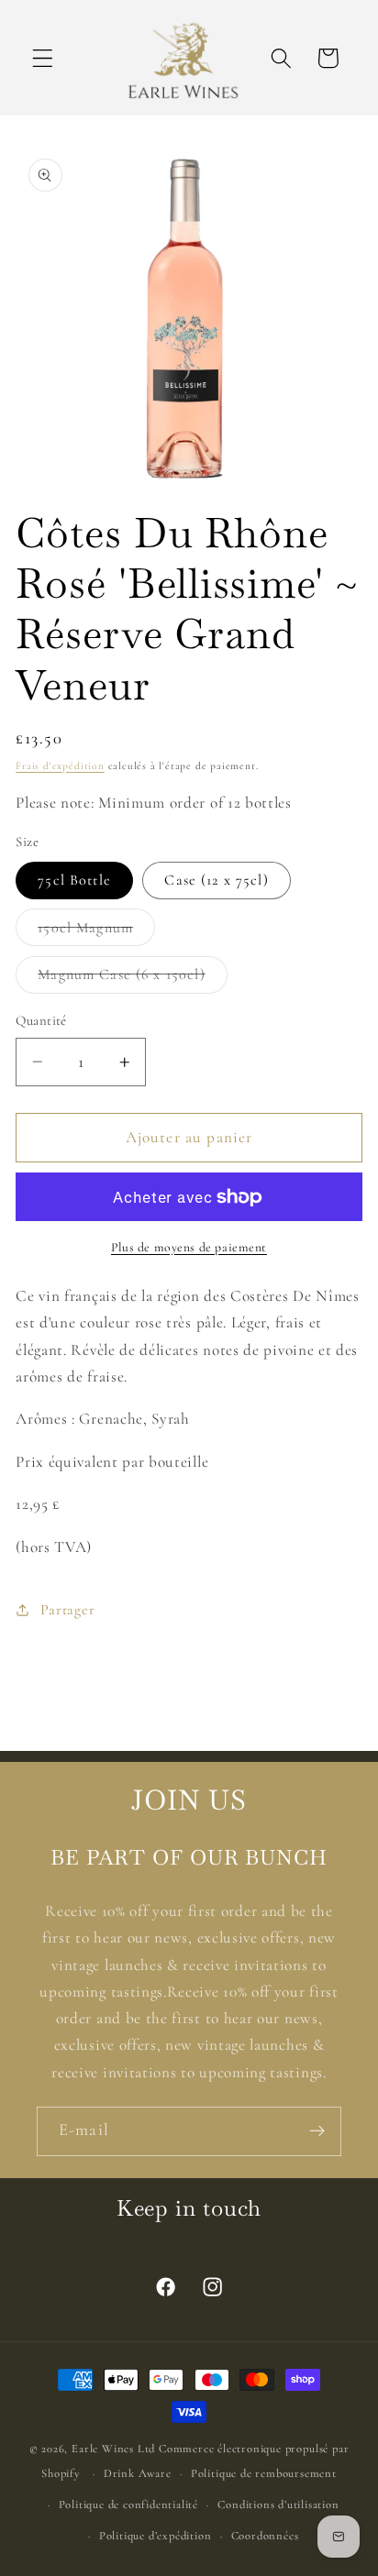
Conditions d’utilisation (278, 2504)
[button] (43, 58)
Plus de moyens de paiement (189, 1247)
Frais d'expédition (60, 765)
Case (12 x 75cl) (216, 880)
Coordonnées (265, 2536)
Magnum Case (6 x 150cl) (132, 979)
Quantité (41, 1020)
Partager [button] (67, 1610)
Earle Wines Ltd (115, 2449)
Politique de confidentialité (129, 2504)
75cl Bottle (74, 880)
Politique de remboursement (264, 2473)
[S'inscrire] (317, 2131)
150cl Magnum (96, 932)
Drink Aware (138, 2473)
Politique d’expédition (156, 2536)
